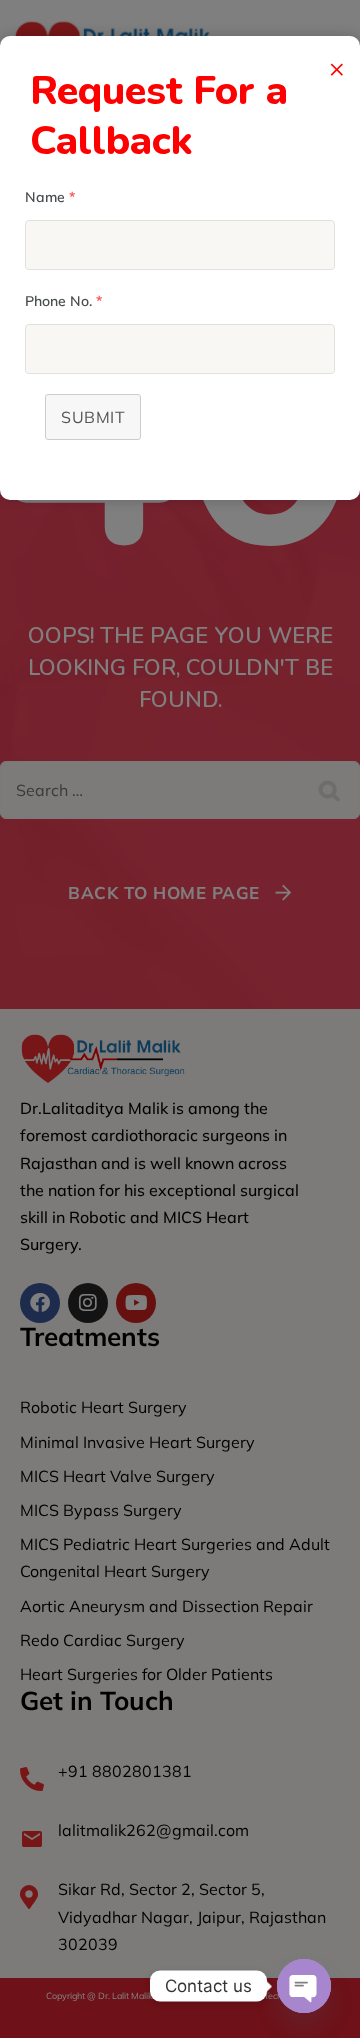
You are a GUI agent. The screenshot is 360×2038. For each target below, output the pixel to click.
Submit (93, 417)
